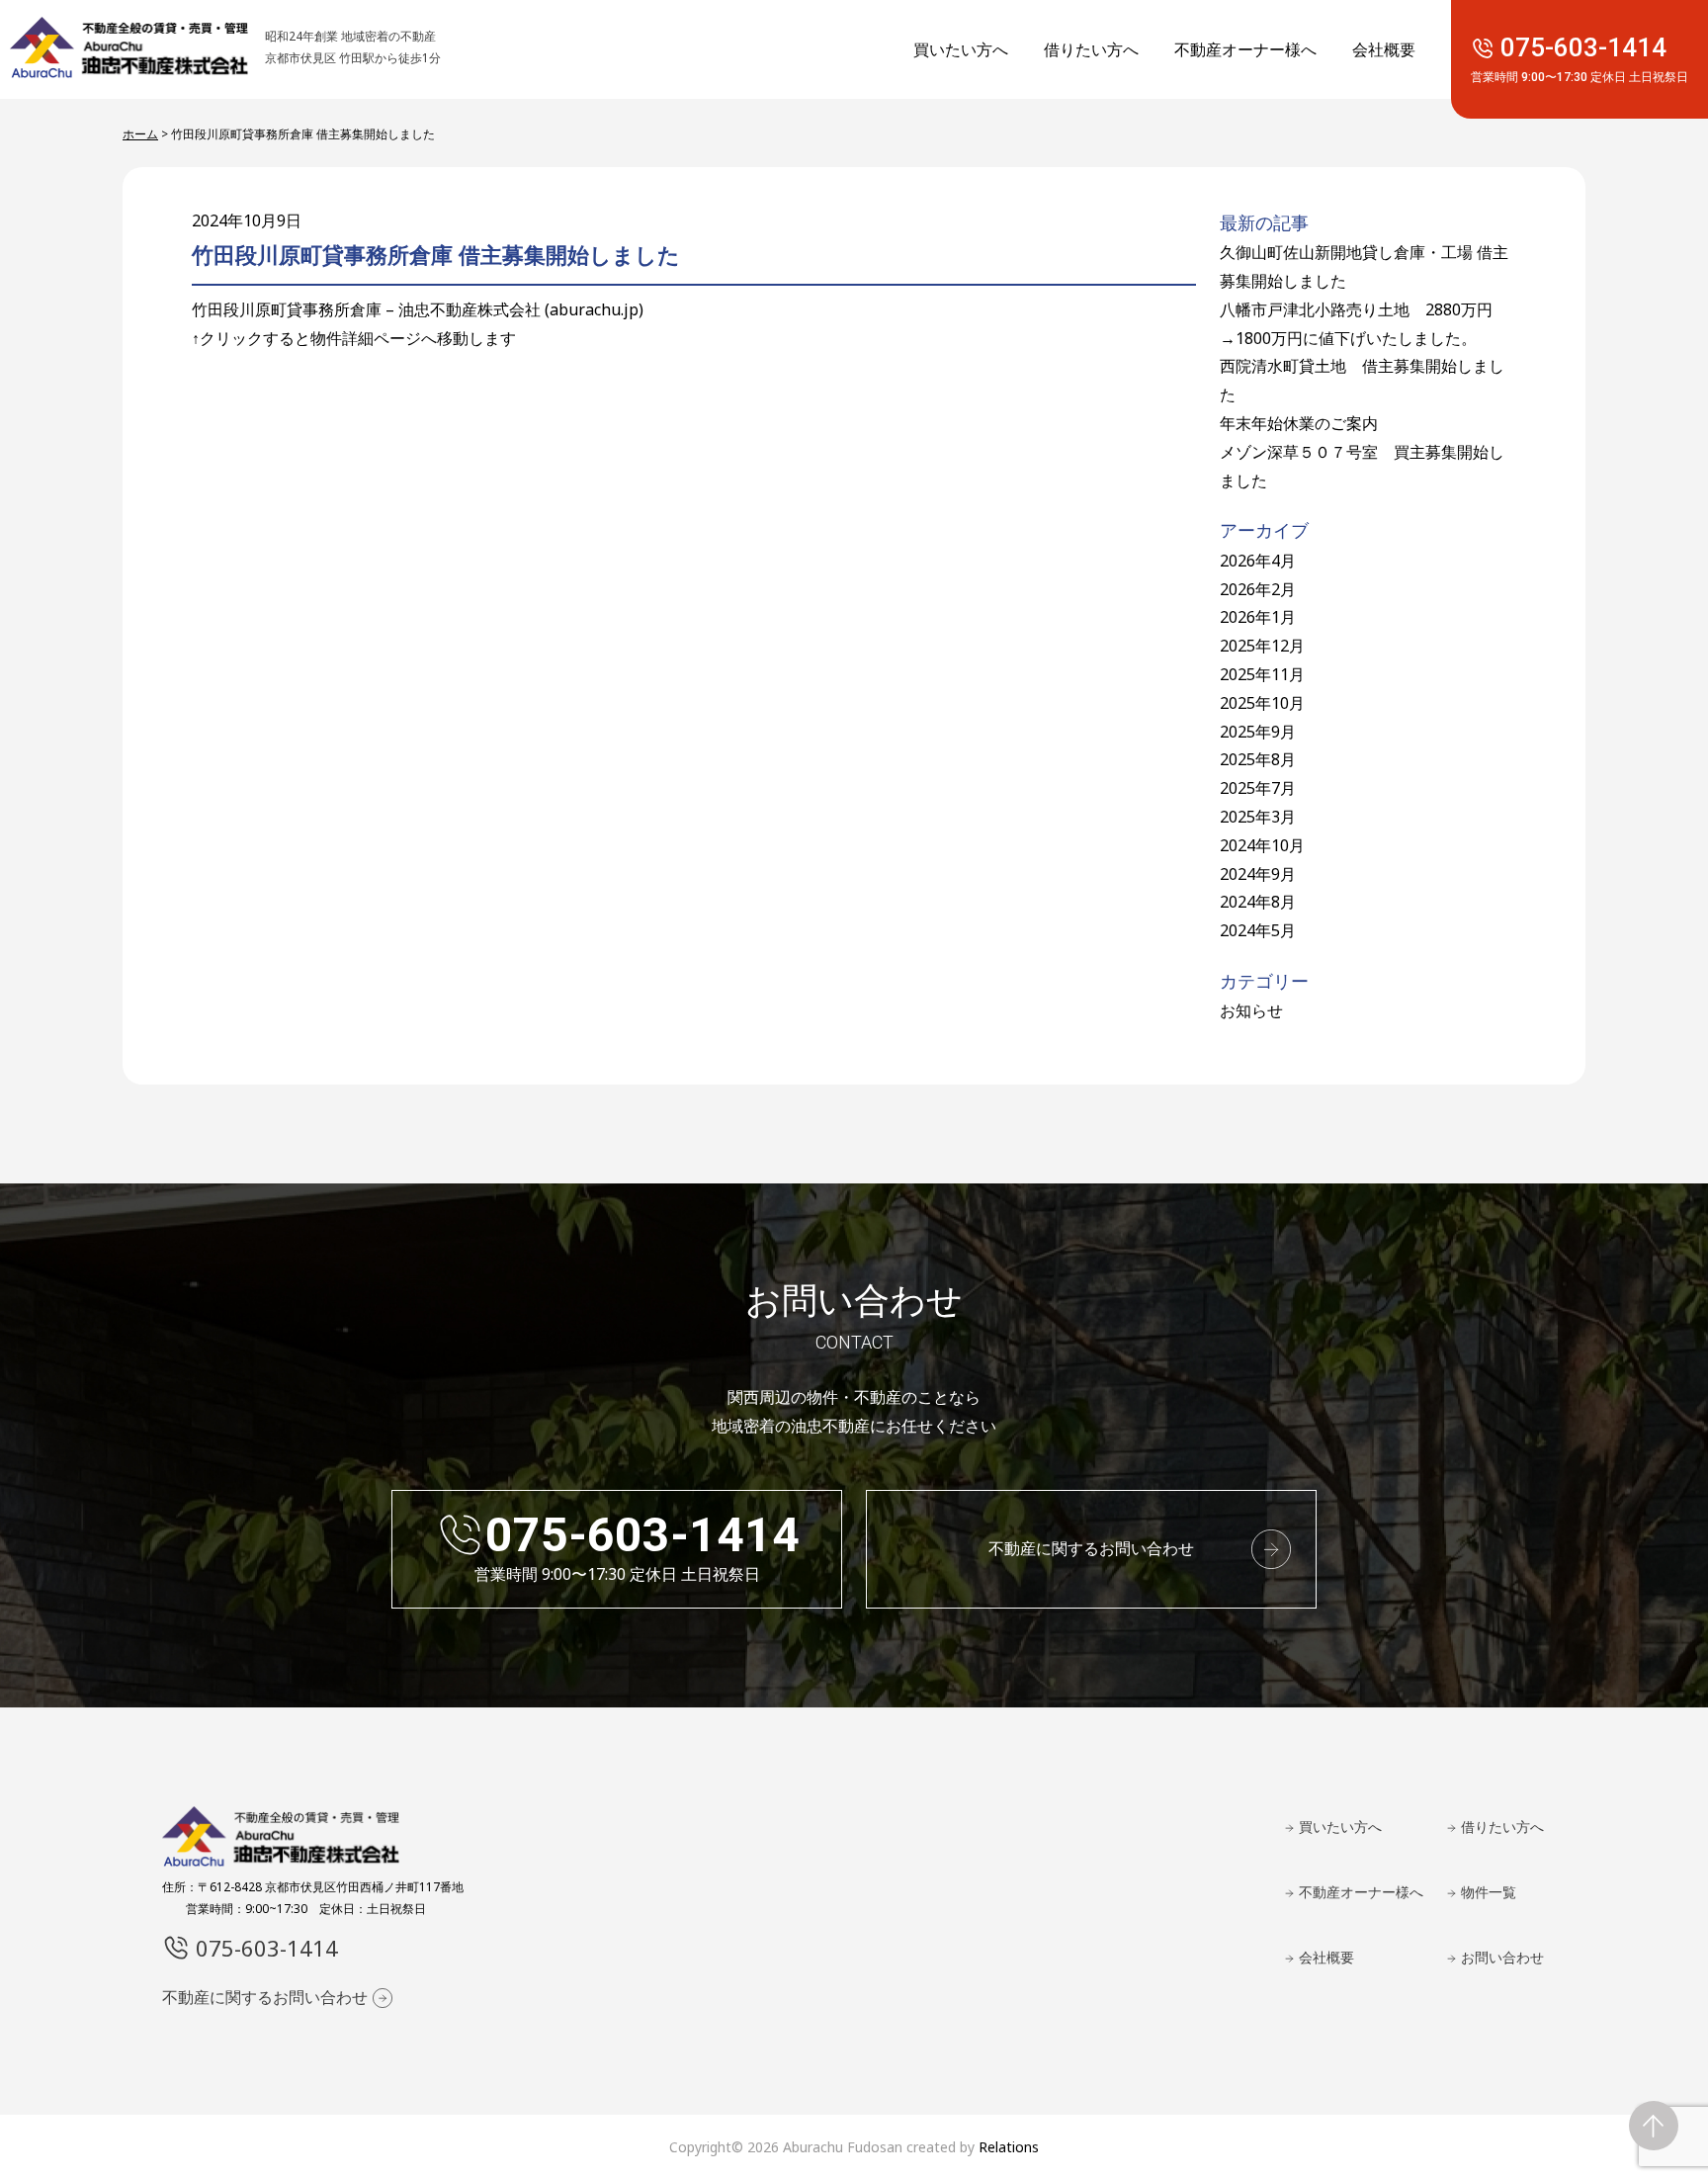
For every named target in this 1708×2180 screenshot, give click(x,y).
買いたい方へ (961, 49)
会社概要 (1384, 49)
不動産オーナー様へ (1245, 49)
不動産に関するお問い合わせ (1091, 1548)
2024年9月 (1258, 874)
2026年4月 (1258, 561)
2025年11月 (1262, 674)
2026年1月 (1258, 617)
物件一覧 (1489, 1892)
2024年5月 (1258, 930)
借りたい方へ (1091, 49)
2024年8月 (1258, 902)
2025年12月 (1262, 646)
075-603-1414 (1580, 60)
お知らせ (1251, 1010)
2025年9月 (1258, 732)
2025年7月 (1258, 788)
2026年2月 (1258, 589)
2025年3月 (1258, 817)
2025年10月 (1262, 703)
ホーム (140, 134)
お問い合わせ (1502, 1957)
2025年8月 (1258, 759)
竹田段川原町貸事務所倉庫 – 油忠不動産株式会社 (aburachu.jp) (418, 309)
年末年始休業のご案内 (1299, 423)
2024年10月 (1262, 845)
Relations (1009, 2147)
